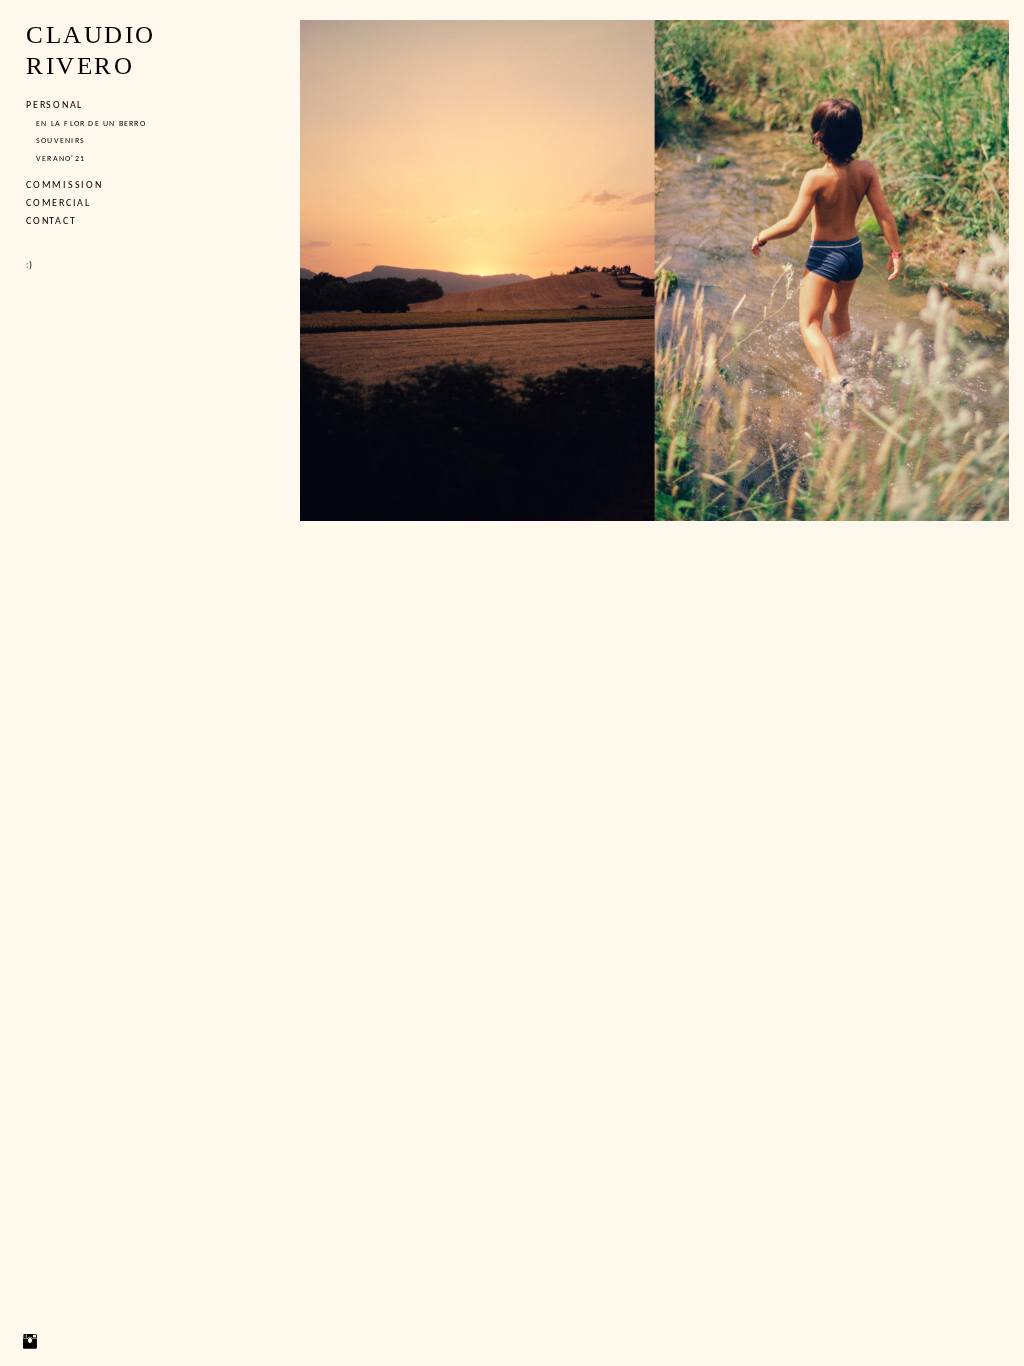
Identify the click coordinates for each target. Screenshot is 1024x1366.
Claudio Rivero (91, 50)
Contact (51, 221)
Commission (64, 185)
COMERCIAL (58, 203)
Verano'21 (60, 159)
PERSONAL (54, 105)
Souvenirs (60, 141)
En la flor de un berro (91, 124)
